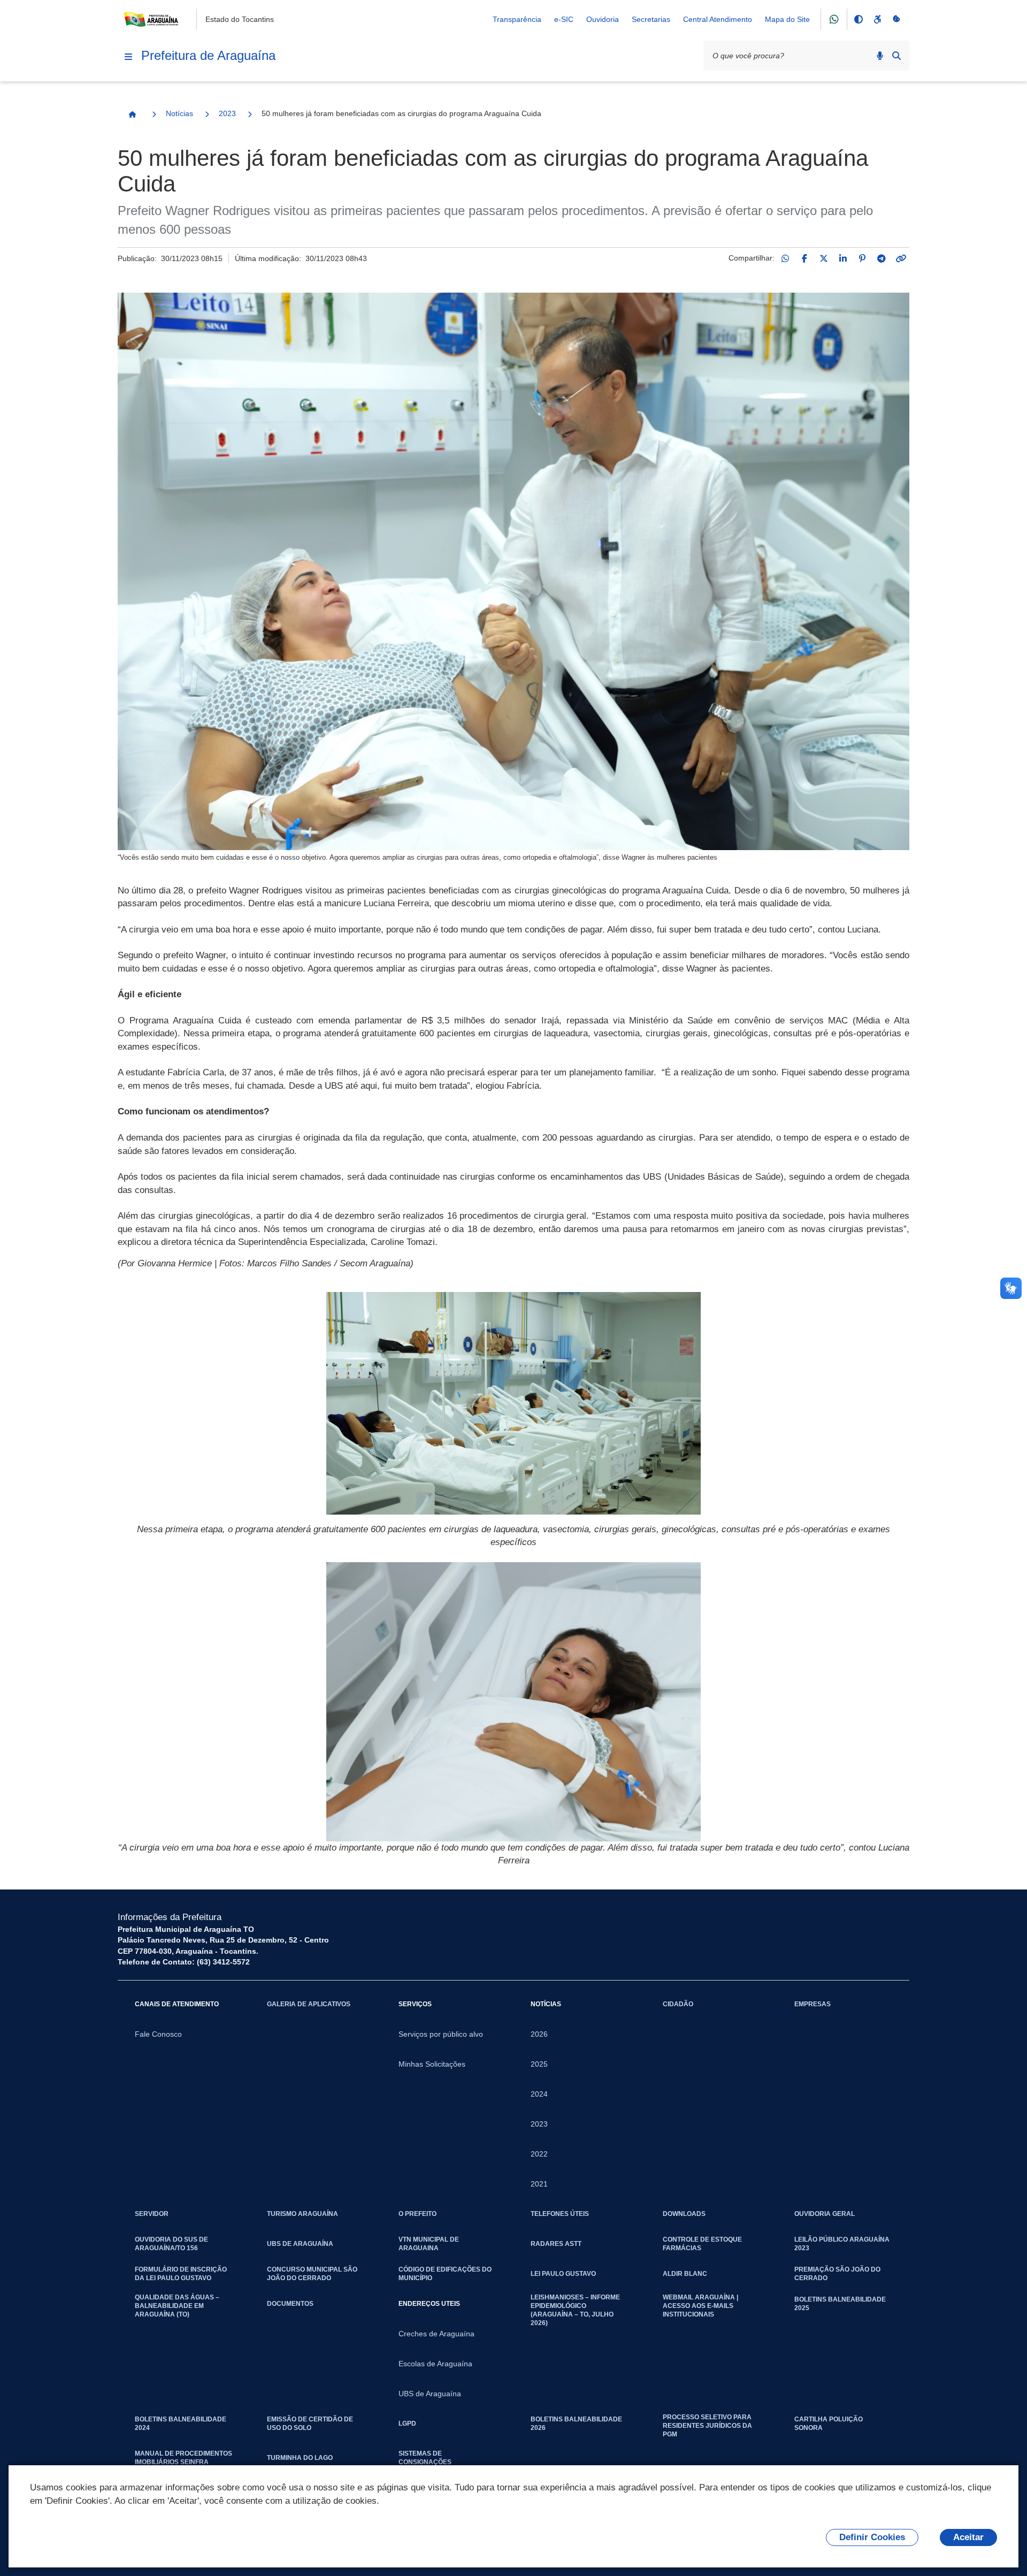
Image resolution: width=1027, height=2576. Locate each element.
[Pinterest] (862, 258)
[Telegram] (882, 258)
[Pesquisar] (896, 56)
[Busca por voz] (880, 56)
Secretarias (651, 19)
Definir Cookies (872, 2537)
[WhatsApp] (785, 258)
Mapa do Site (787, 19)
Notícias (179, 113)
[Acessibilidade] (877, 19)
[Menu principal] (128, 57)
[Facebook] (804, 258)
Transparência (517, 19)
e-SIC (564, 19)
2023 (227, 113)
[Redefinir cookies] (896, 19)
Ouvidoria (603, 19)
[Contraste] (858, 19)
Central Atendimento (718, 19)
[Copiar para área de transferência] (901, 258)
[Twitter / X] (824, 258)
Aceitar (968, 2537)
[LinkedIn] (843, 258)
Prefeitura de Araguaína (208, 55)
